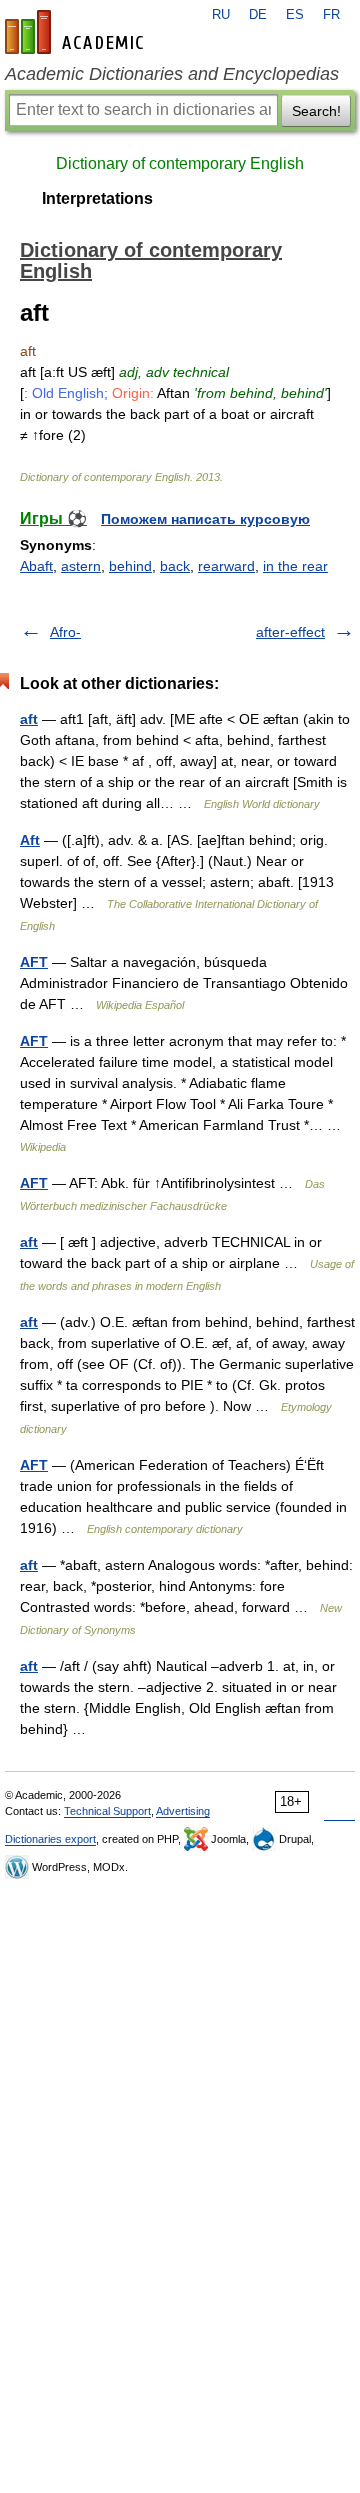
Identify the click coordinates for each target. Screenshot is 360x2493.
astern (81, 566)
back (175, 566)
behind (130, 566)
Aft (30, 840)
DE (258, 15)
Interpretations (97, 198)
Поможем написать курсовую (205, 519)
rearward (226, 566)
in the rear (295, 566)
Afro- (65, 632)
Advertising (183, 1811)
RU (221, 15)
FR (331, 15)
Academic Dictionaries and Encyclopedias (172, 74)
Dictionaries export (50, 1839)
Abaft (36, 566)
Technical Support (107, 1811)
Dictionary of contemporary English (180, 163)
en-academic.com (77, 32)
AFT (34, 962)
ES (295, 15)
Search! (316, 111)
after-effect (290, 632)
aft (29, 719)
